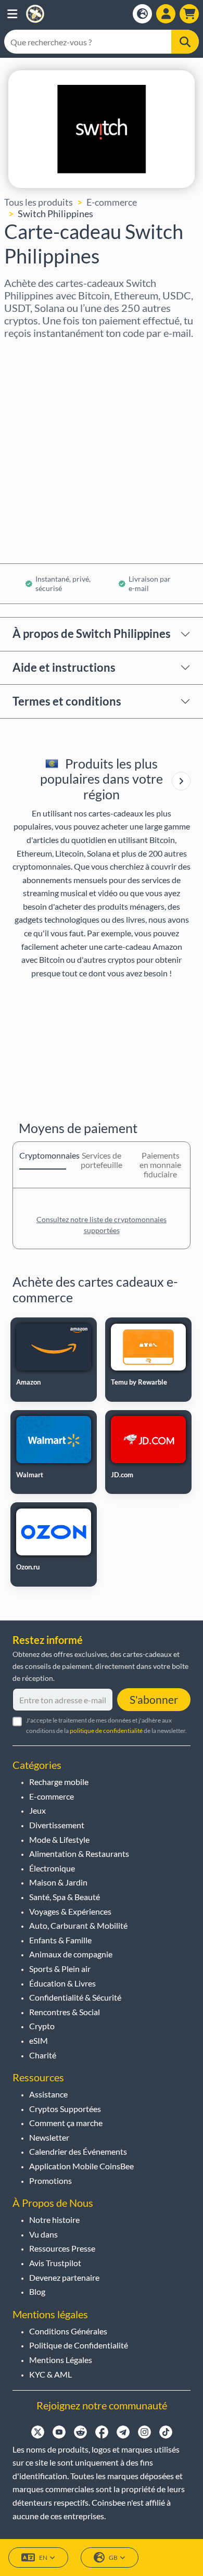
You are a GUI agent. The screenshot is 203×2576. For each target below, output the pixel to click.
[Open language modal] (142, 14)
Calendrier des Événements (78, 2151)
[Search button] (185, 42)
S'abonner (154, 1699)
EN (43, 2558)
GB (113, 2558)
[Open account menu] (166, 14)
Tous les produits (39, 202)
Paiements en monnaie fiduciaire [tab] (160, 1165)
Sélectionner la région (49, 353)
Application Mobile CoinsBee (81, 2166)
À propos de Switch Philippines (92, 633)
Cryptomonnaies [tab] (43, 1155)
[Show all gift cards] (181, 781)
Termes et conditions (67, 701)
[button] (12, 14)
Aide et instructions (64, 667)
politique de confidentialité (106, 1731)
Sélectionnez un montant (56, 398)
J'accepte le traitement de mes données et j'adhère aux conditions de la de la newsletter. (106, 1725)
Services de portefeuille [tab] (102, 1160)
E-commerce (112, 202)
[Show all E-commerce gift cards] (181, 781)
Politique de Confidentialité (79, 2345)
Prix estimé (28, 443)
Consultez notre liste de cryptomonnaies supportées (102, 1225)
